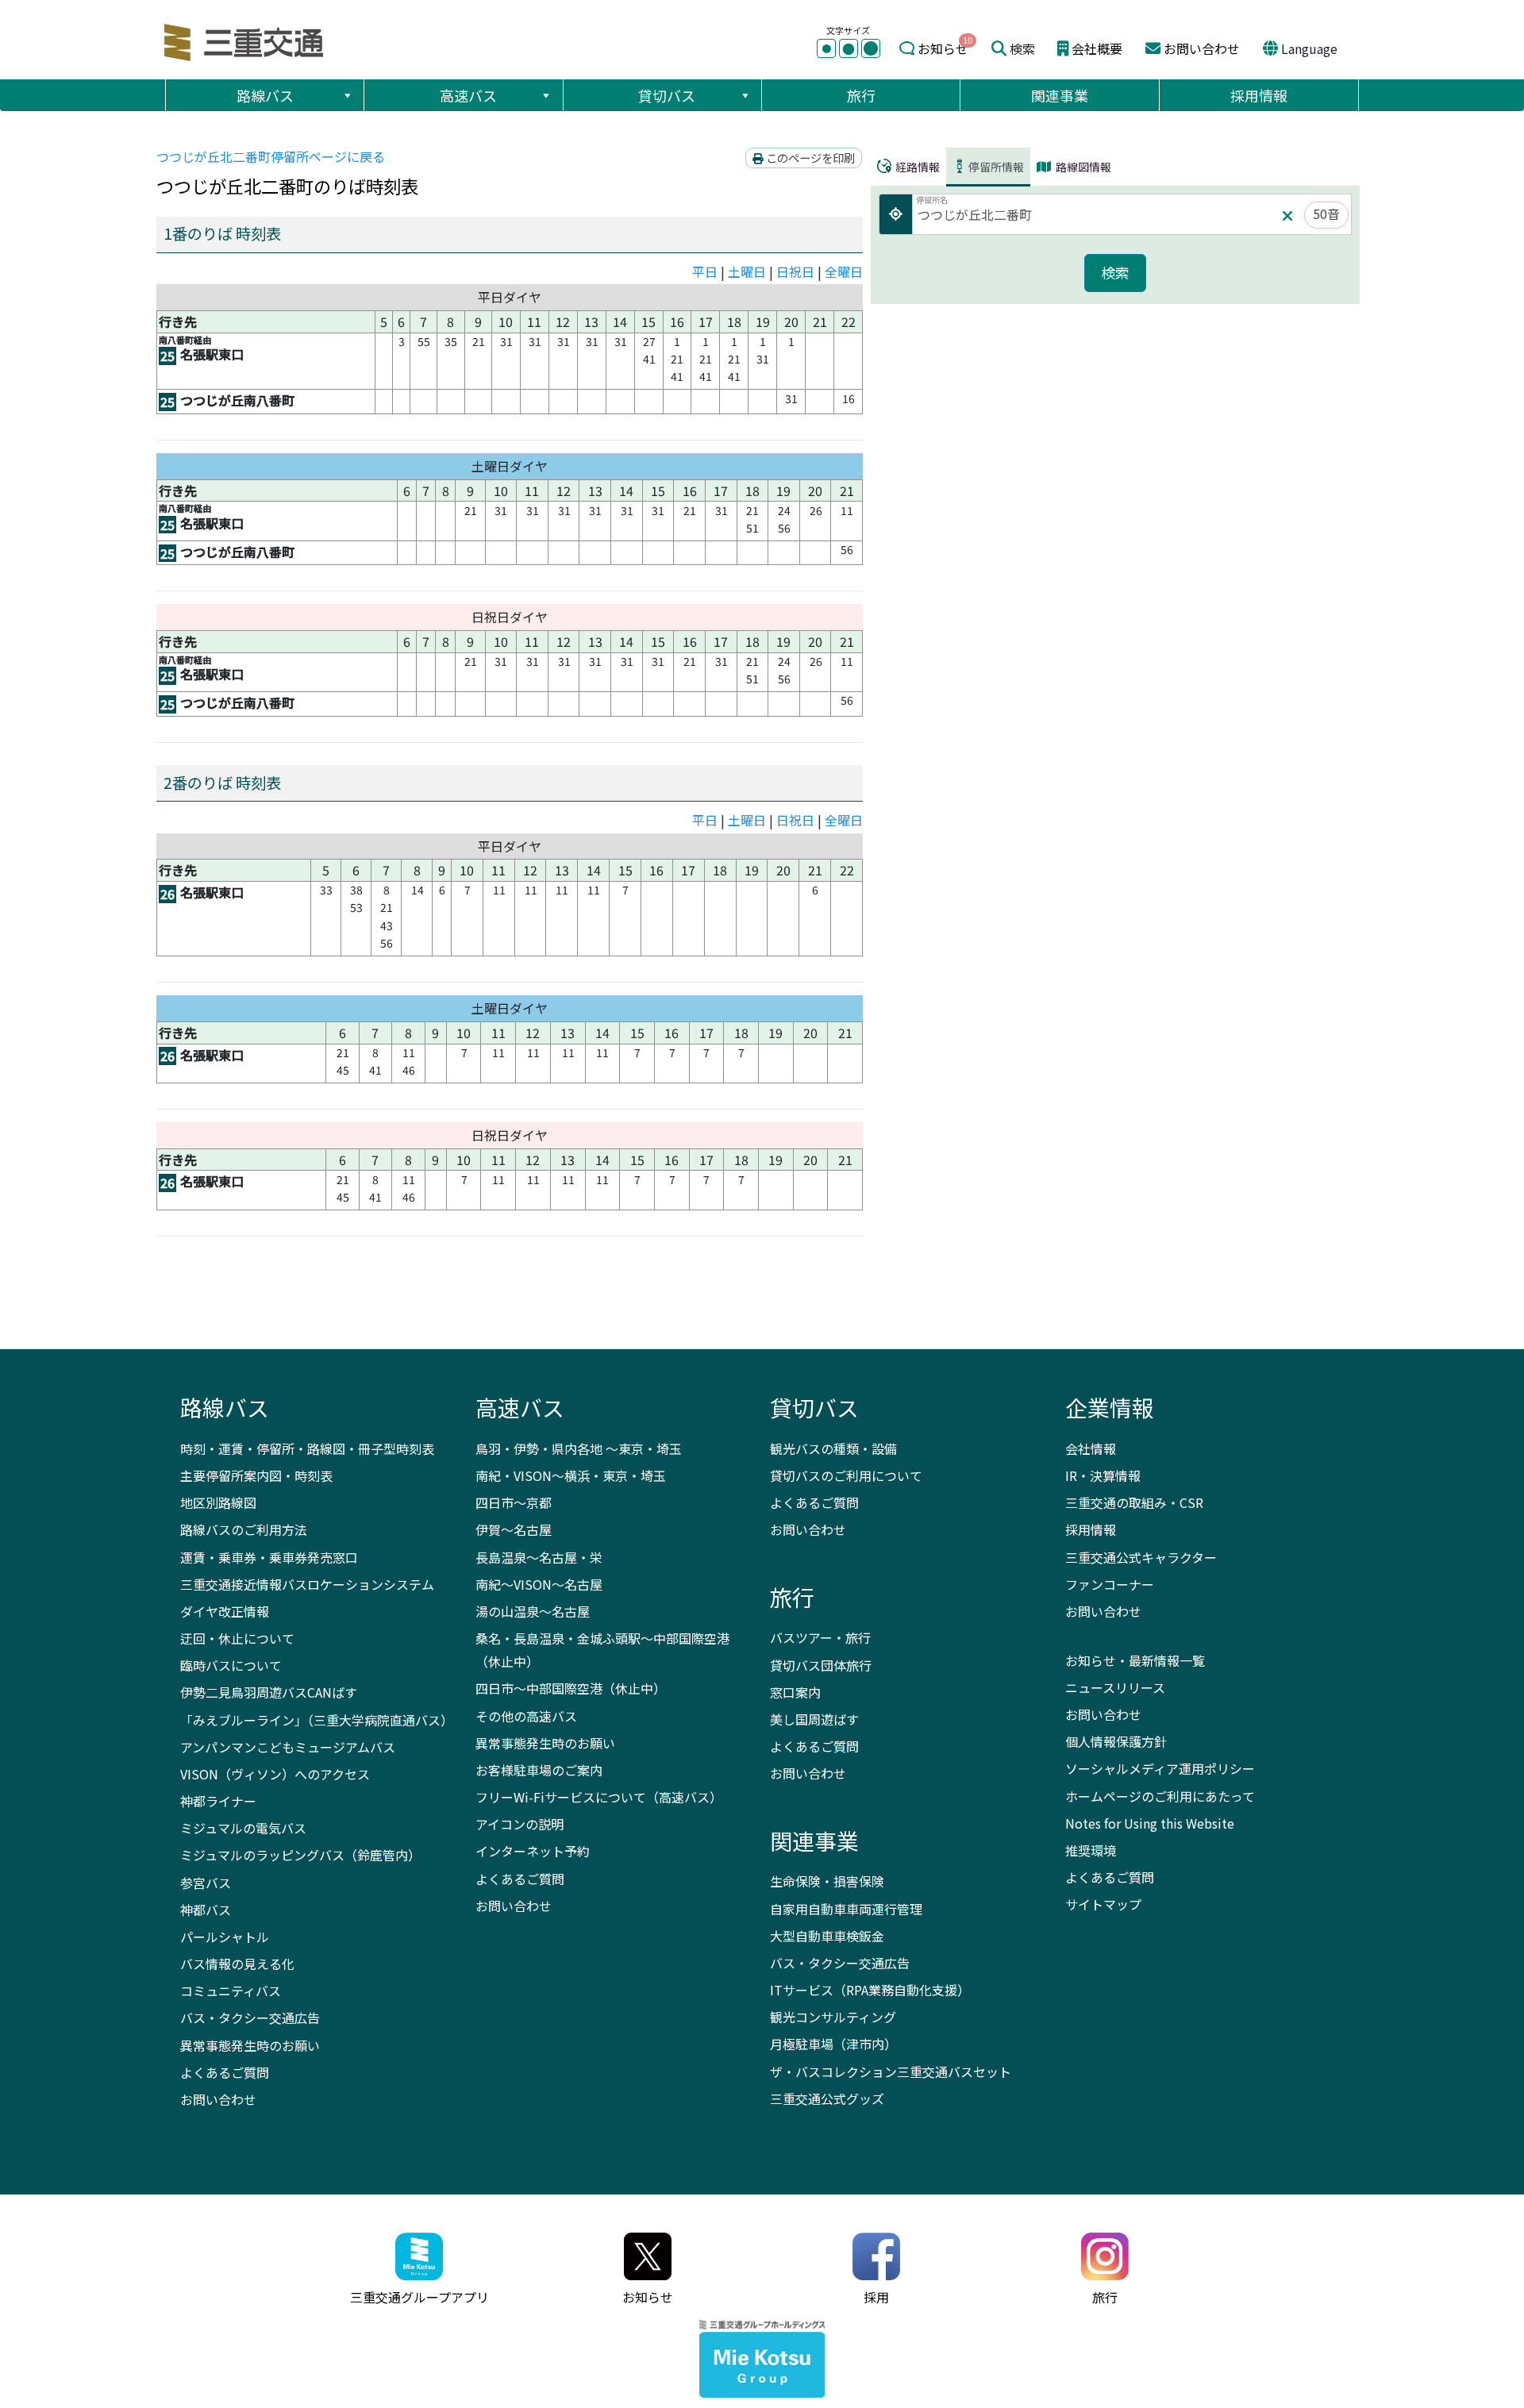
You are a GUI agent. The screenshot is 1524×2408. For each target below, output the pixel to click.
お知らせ (943, 48)
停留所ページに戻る (271, 156)
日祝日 (795, 271)
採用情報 (1259, 95)
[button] (347, 95)
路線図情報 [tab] (1082, 167)
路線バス (265, 95)
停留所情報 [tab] (996, 167)
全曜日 (844, 271)
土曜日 (747, 271)
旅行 (861, 95)
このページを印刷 (809, 158)
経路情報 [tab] (916, 167)
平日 (705, 271)
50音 (1326, 213)
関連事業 (1060, 95)
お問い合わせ (1202, 48)
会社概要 (1097, 48)
